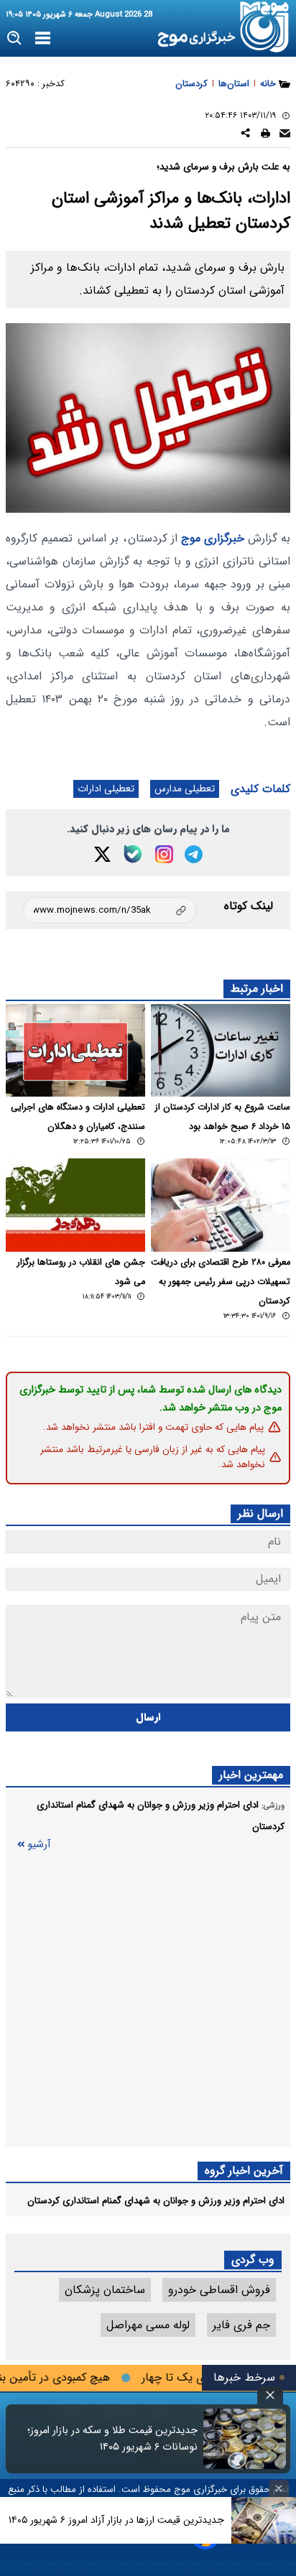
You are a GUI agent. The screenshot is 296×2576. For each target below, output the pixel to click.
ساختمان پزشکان (105, 2290)
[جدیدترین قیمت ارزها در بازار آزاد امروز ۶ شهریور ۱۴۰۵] (264, 2520)
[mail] (285, 135)
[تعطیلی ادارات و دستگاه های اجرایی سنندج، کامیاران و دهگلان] (75, 1050)
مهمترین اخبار (251, 1775)
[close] (270, 2395)
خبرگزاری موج (211, 538)
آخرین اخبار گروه (244, 2171)
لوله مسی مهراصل (148, 2325)
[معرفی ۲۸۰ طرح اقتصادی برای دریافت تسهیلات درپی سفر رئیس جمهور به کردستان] (221, 1205)
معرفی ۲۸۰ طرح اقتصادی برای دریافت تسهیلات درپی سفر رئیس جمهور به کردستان (221, 1282)
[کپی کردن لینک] (110, 910)
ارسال (148, 1717)
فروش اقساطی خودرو (219, 2290)
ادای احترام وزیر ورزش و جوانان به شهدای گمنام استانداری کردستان (156, 2201)
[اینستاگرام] (164, 854)
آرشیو (39, 1845)
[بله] (133, 854)
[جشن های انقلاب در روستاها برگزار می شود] (75, 1205)
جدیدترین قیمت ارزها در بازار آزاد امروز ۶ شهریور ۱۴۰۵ (116, 2520)
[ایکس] (102, 854)
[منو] (43, 39)
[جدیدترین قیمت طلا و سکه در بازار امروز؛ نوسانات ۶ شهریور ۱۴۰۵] (245, 2439)
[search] (15, 38)
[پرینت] (265, 135)
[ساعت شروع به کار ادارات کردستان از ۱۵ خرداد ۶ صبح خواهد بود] (221, 1050)
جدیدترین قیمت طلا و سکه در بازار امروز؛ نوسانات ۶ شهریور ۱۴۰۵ (112, 2439)
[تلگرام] (194, 854)
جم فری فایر (241, 2325)
